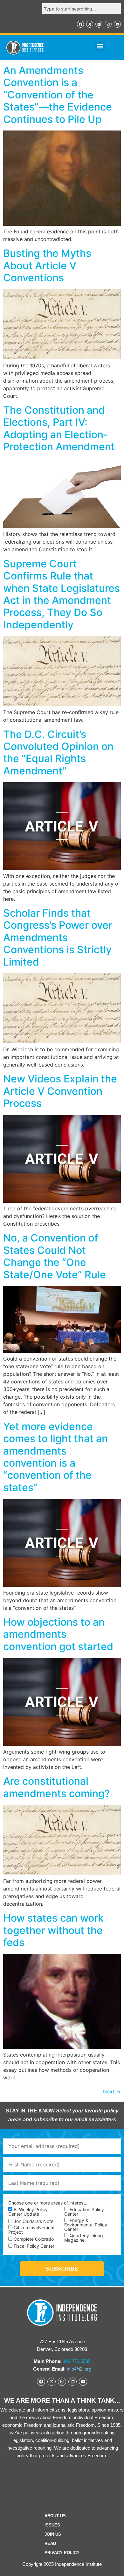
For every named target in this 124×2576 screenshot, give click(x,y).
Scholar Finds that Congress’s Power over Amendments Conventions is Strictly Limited (58, 937)
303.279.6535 (77, 2361)
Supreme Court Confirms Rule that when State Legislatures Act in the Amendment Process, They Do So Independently (62, 594)
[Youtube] (117, 24)
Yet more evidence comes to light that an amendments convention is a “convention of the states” (55, 1457)
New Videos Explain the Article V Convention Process (60, 1091)
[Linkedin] (99, 24)
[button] (100, 46)
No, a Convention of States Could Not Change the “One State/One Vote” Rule (55, 1256)
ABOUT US (55, 2516)
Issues (52, 2525)
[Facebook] (80, 24)
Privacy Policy (62, 2553)
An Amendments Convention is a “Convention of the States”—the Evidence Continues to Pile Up (58, 95)
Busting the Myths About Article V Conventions (47, 265)
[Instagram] (108, 24)
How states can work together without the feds (53, 1930)
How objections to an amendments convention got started (58, 1634)
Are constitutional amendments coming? (57, 1787)
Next (112, 2091)
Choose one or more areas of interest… (48, 2203)
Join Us (53, 2534)
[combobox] (82, 9)
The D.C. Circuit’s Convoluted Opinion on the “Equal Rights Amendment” (58, 753)
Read (50, 2543)
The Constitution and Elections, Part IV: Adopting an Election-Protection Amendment (59, 428)
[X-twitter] (90, 24)
